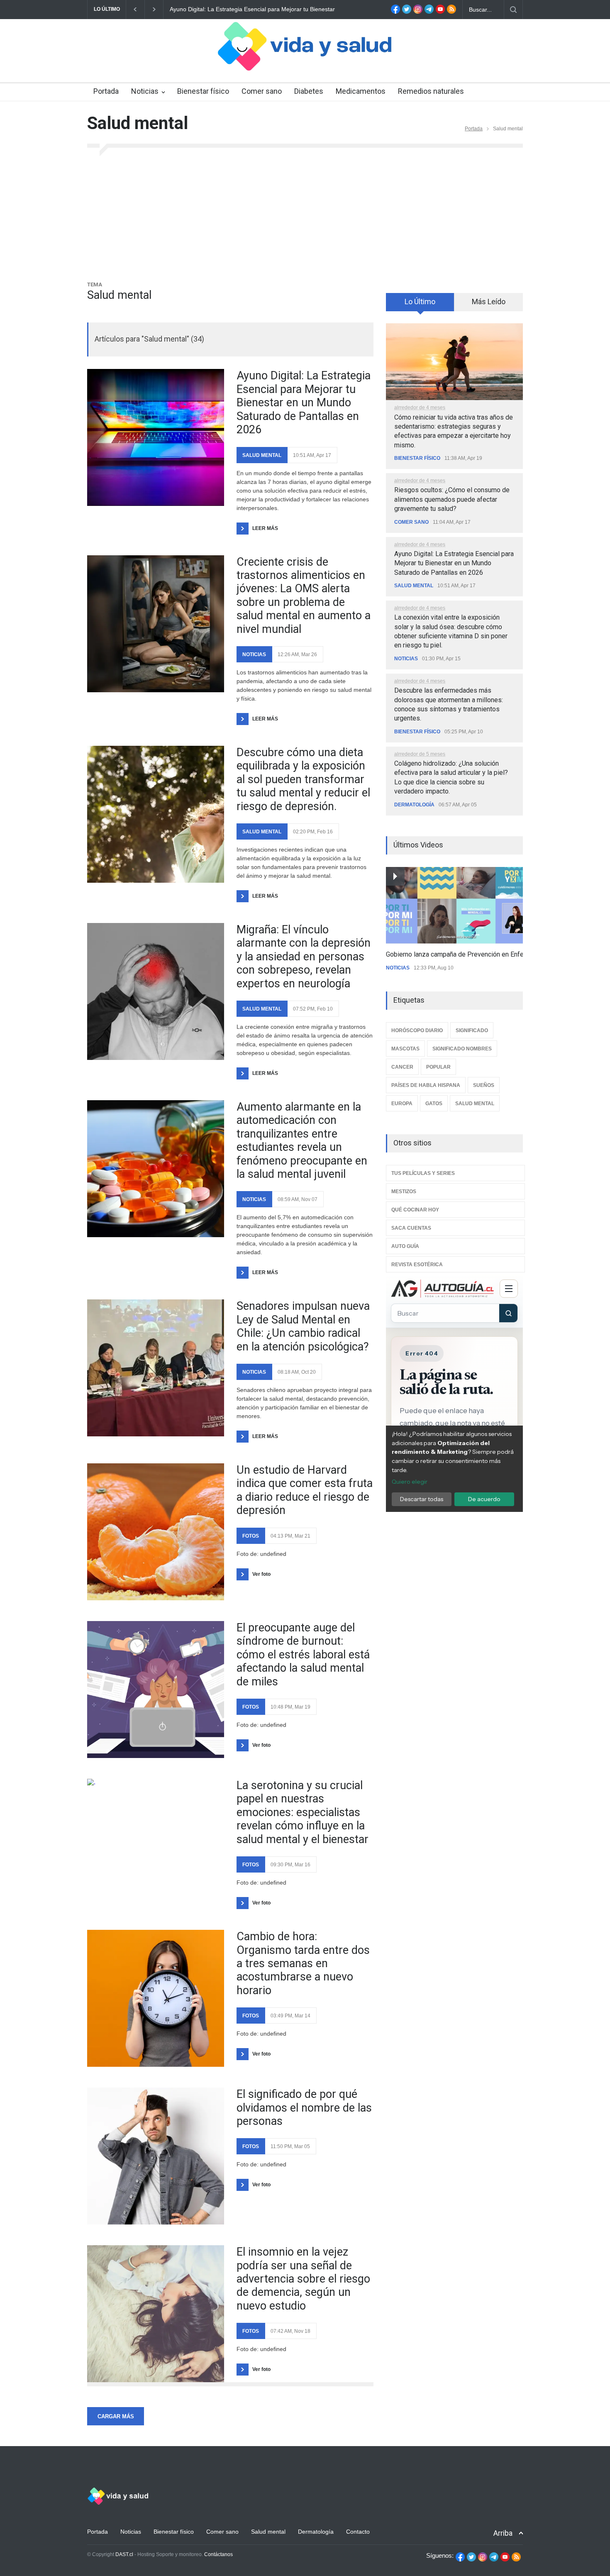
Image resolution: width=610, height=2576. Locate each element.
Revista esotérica (417, 1265)
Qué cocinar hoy (415, 1210)
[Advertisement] (305, 218)
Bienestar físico (203, 91)
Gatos (434, 1104)
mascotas (405, 1049)
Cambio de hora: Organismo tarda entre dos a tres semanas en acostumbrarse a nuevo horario (303, 1963)
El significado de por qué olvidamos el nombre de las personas (304, 2108)
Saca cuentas (411, 1228)
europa (402, 1104)
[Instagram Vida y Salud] (418, 12)
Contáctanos (218, 2554)
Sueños (484, 1085)
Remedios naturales (431, 91)
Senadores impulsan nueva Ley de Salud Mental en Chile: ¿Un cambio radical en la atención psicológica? (303, 1326)
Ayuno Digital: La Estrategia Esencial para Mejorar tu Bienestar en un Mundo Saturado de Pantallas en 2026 (304, 403)
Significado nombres (462, 1049)
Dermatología (414, 805)
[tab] (420, 305)
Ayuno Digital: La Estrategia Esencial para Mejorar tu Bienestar (252, 9)
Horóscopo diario (417, 1030)
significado (472, 1030)
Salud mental (262, 455)
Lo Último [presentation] (420, 302)
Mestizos (404, 1192)
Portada (106, 91)
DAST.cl (124, 2554)
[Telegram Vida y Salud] (429, 12)
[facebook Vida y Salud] (395, 12)
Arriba (503, 2533)
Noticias (145, 91)
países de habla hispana (426, 1085)
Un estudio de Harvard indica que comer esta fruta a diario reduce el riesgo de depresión (305, 1490)
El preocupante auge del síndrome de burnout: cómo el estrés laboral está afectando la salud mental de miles (303, 1655)
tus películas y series (423, 1173)
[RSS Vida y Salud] (451, 12)
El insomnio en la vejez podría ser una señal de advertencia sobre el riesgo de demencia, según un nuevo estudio (303, 2279)
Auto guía (405, 1246)
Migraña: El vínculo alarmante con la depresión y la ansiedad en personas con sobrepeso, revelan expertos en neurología (304, 957)
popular (438, 1067)
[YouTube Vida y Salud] (440, 12)
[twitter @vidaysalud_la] (407, 12)
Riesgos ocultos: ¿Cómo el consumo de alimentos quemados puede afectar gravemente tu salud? (452, 499)
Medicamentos (361, 91)
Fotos (251, 1536)
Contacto (358, 2532)
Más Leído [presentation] (489, 302)
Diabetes (309, 91)
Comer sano (262, 91)
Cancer (402, 1067)
